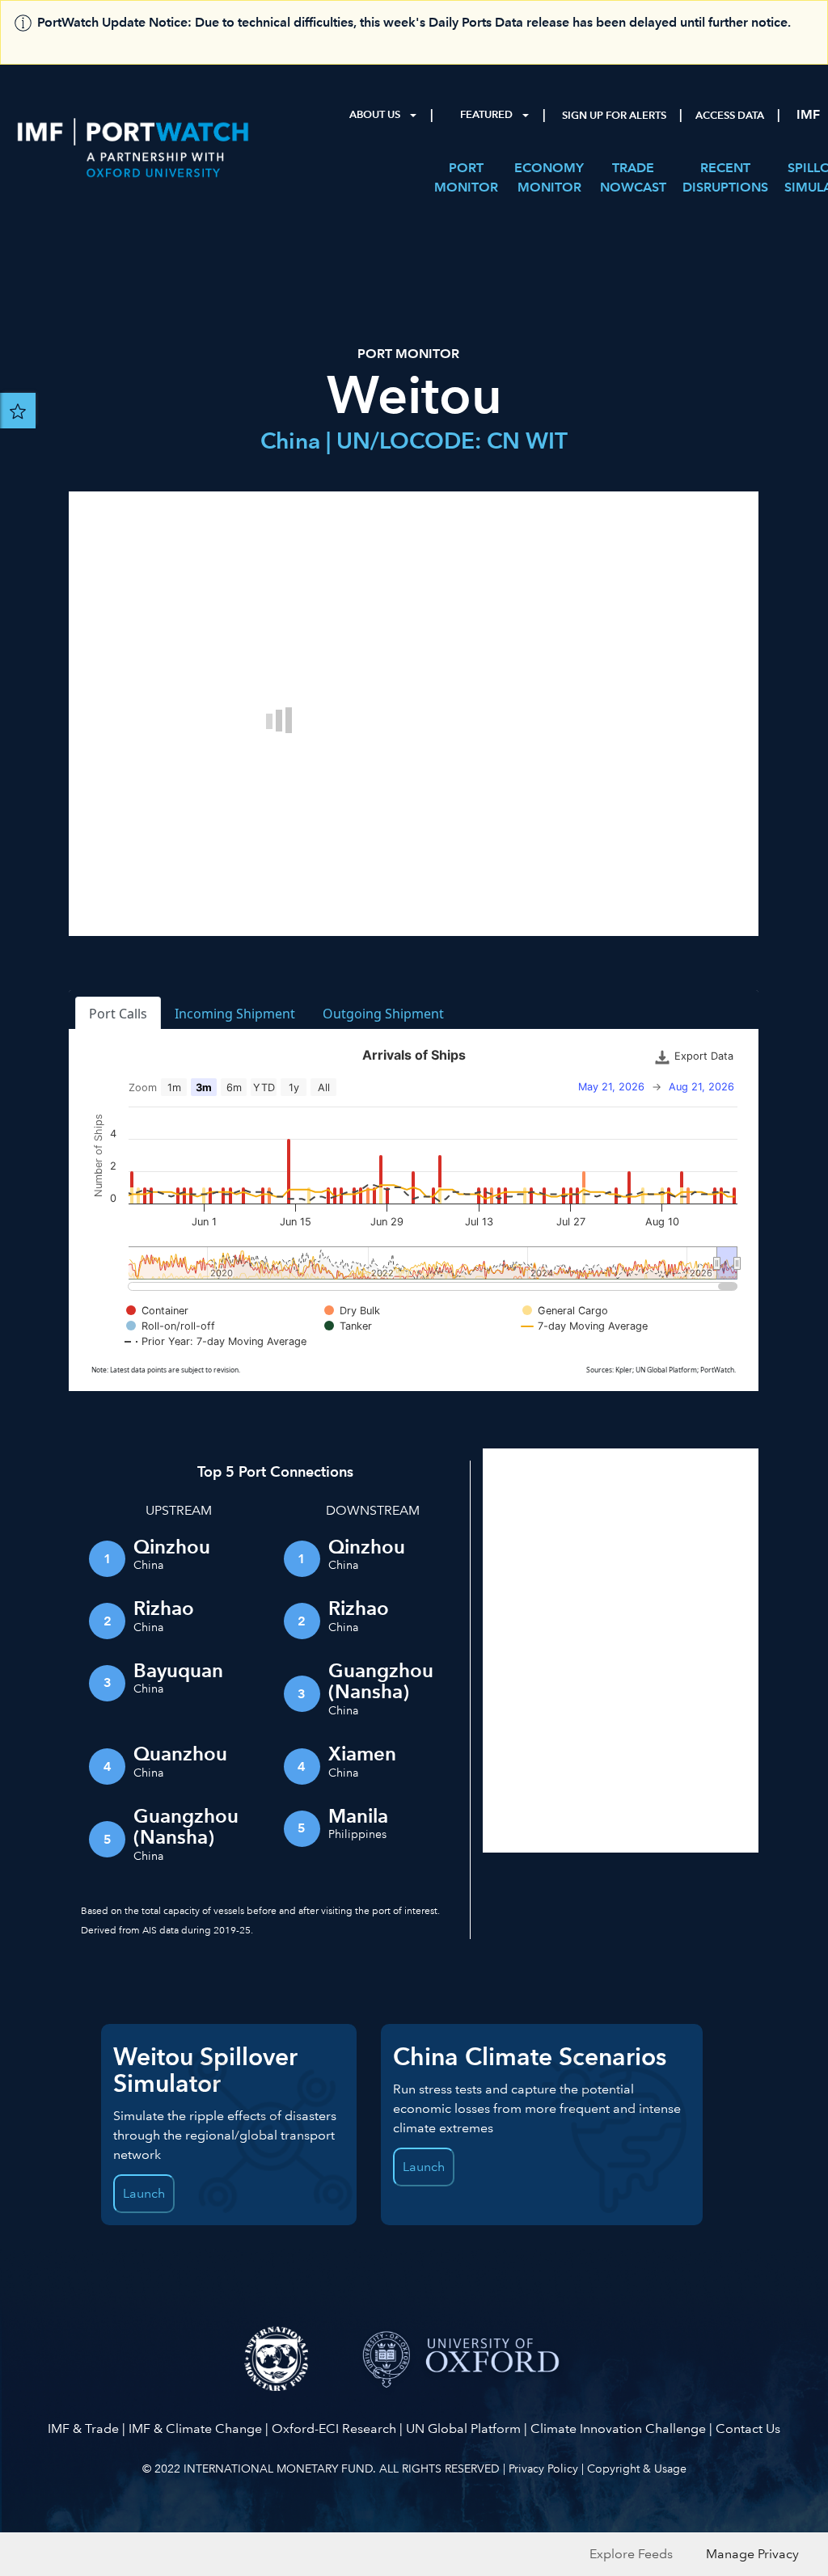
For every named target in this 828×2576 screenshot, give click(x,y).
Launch (144, 2193)
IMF (808, 114)
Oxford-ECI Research (334, 2428)
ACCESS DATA (730, 116)
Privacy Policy (543, 2468)
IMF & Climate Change (195, 2428)
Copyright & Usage (637, 2468)
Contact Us (748, 2428)
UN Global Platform (463, 2428)
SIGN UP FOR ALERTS (614, 116)
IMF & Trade (83, 2428)
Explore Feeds (631, 2554)
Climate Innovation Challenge (618, 2428)
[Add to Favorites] (18, 411)
